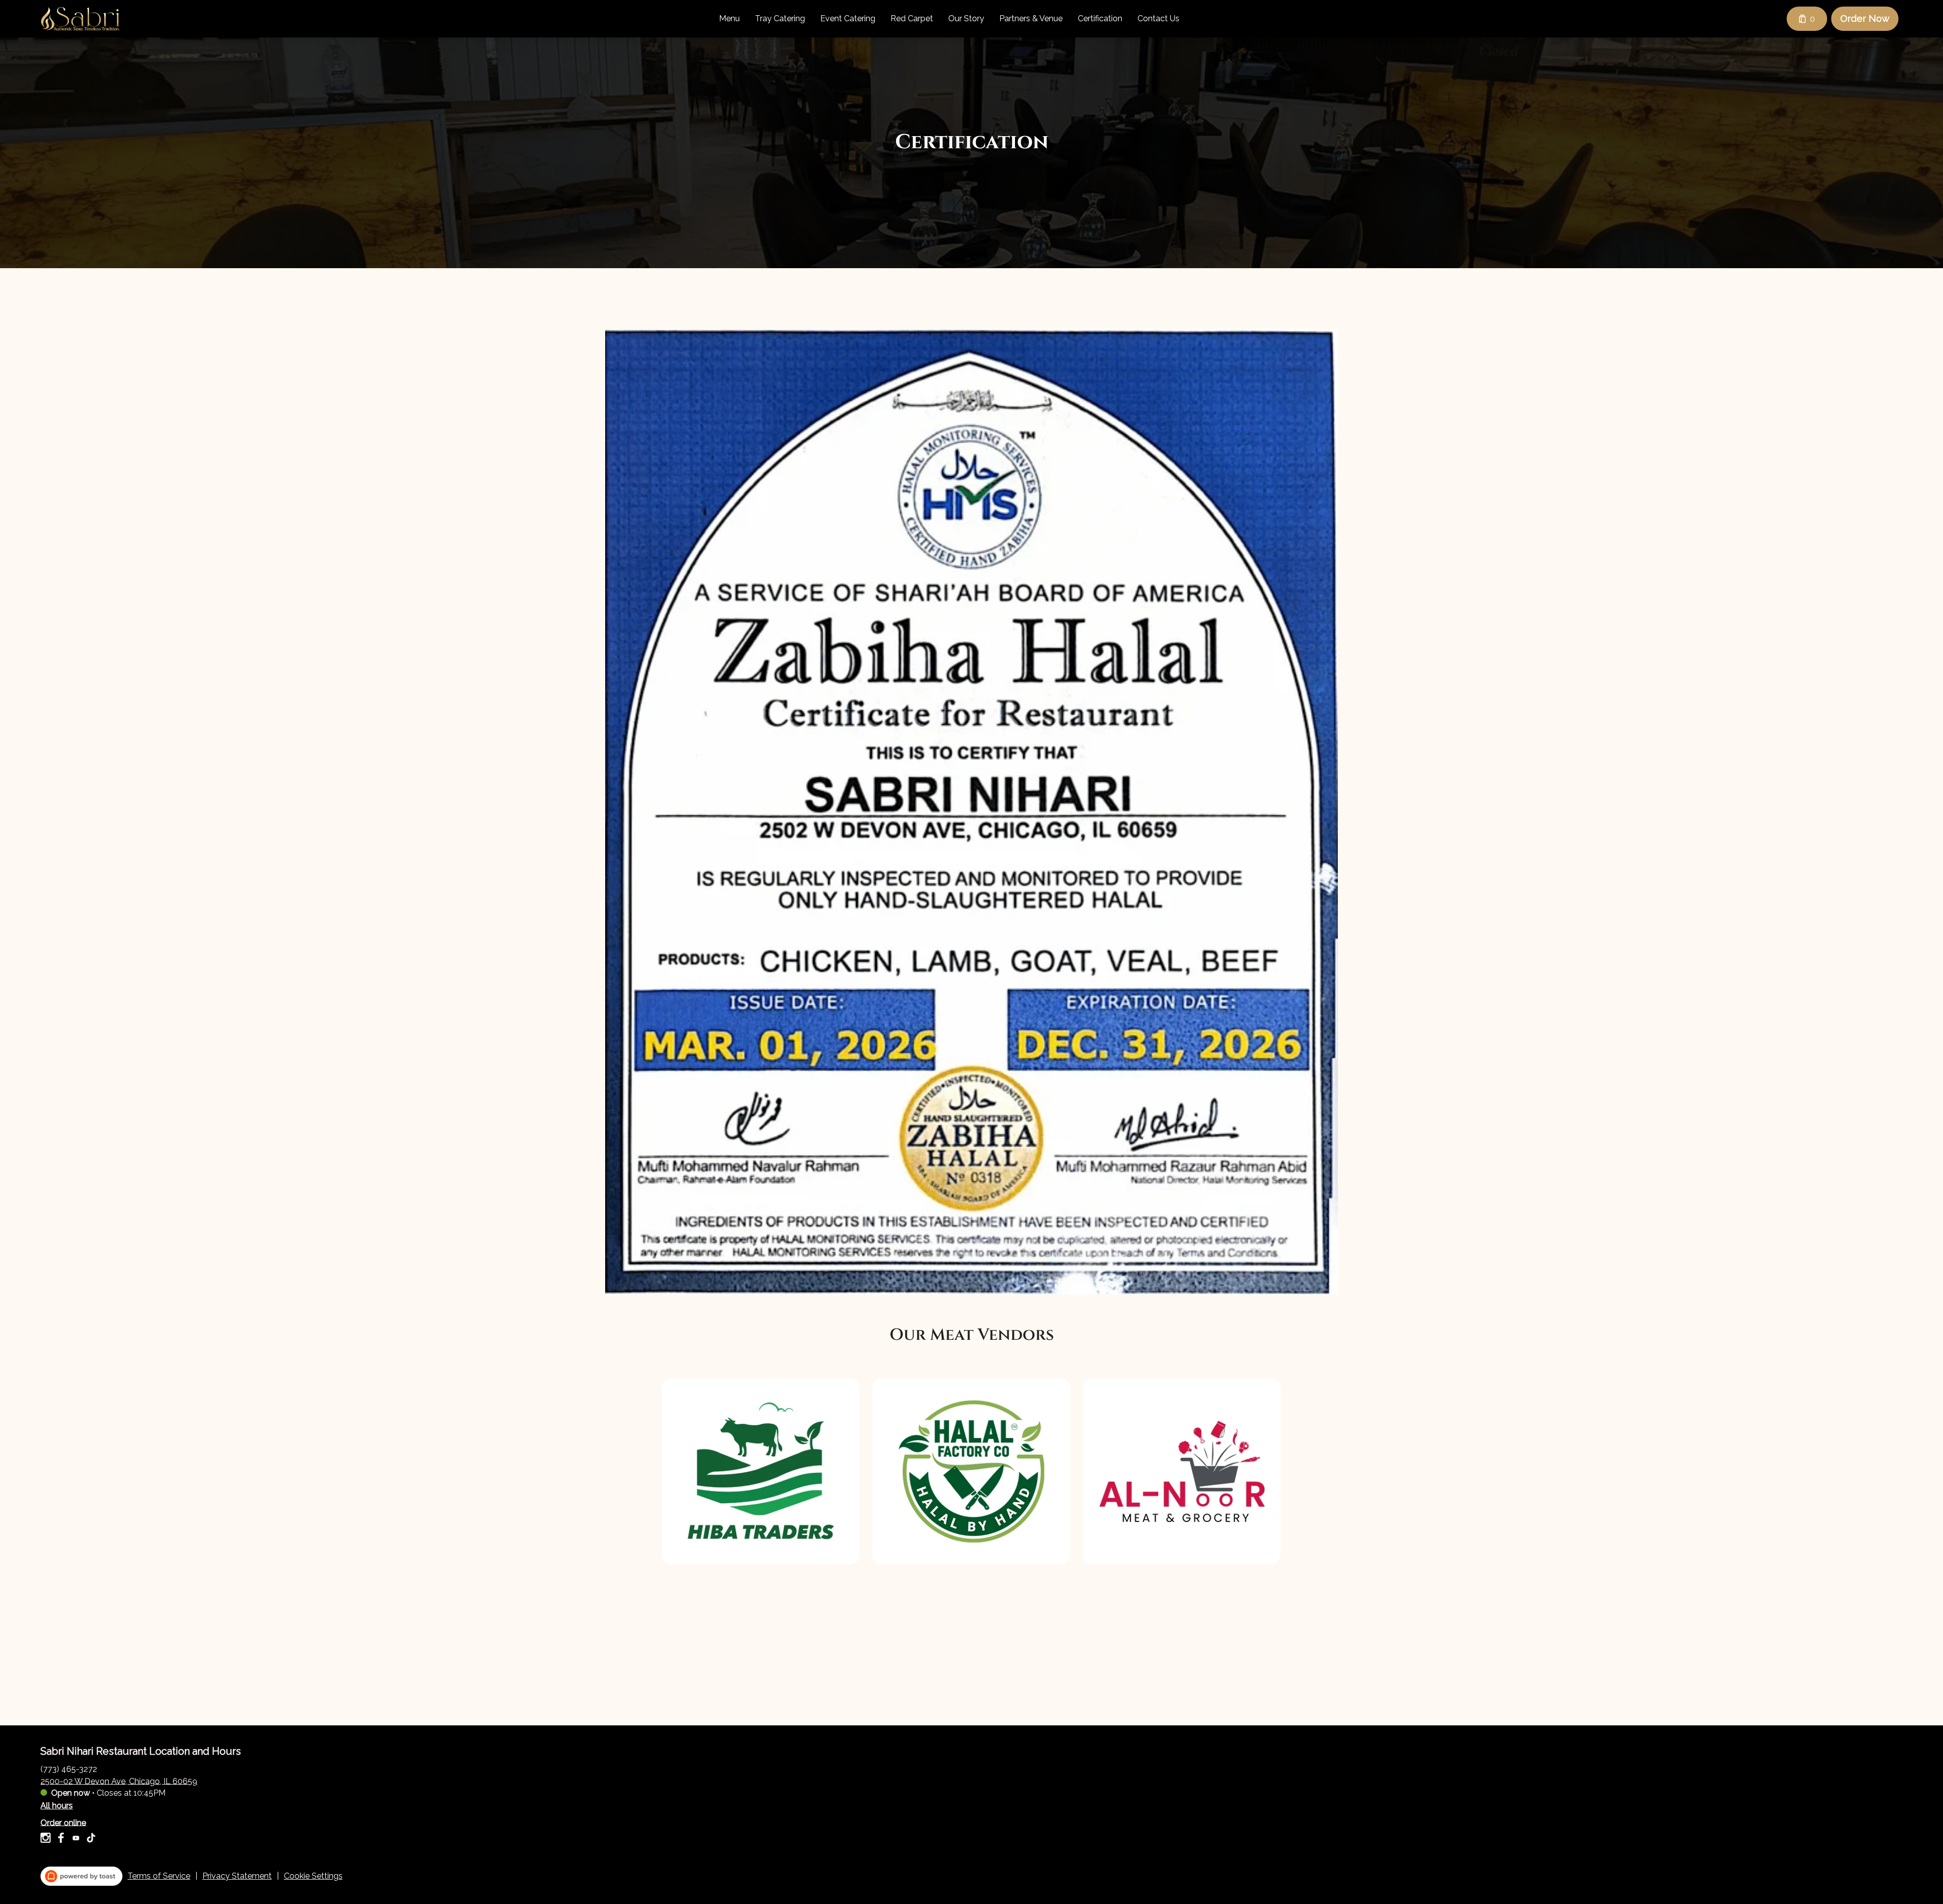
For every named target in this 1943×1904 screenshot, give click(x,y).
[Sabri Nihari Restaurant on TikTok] (90, 1839)
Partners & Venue (1031, 18)
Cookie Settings (313, 1876)
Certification (1100, 18)
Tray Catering (780, 18)
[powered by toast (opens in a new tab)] (81, 1876)
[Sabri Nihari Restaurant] (80, 19)
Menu (729, 18)
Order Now (1865, 18)
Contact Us (1158, 18)
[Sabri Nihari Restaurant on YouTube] (76, 1839)
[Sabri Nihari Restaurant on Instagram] (47, 1839)
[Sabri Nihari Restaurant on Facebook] (61, 1839)
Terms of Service (159, 1876)
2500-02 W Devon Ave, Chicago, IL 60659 (119, 1781)
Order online (63, 1822)
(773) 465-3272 (69, 1769)
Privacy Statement (237, 1876)
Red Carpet (912, 18)
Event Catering (848, 18)
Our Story (966, 18)
